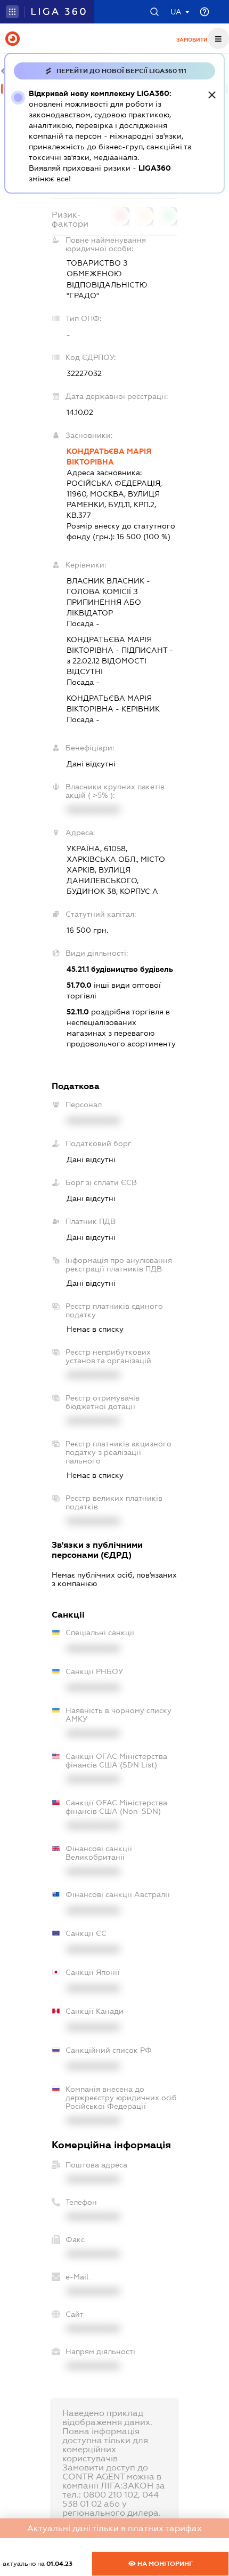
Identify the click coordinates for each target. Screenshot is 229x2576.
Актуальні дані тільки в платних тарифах (114, 2528)
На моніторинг (164, 2564)
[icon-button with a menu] (218, 38)
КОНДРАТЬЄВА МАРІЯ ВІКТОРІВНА (109, 457)
